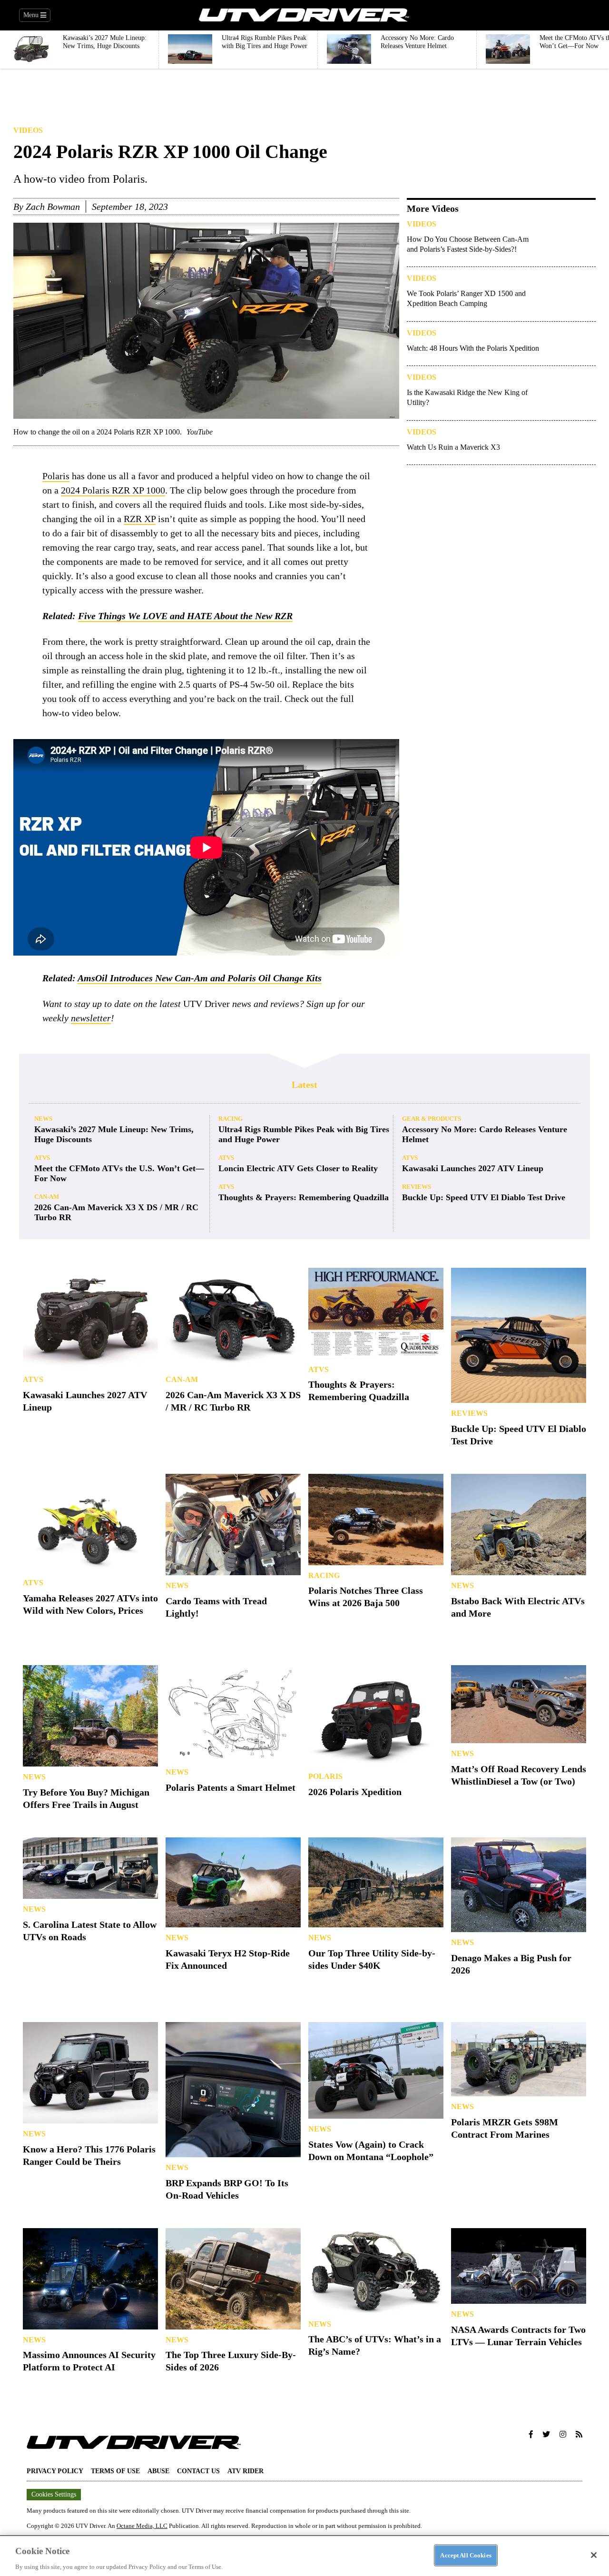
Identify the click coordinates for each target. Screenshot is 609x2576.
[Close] (594, 2555)
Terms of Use (115, 2471)
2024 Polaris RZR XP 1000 (113, 490)
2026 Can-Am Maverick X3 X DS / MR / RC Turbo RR (116, 1212)
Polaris (56, 476)
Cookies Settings (54, 2494)
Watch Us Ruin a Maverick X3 (453, 447)
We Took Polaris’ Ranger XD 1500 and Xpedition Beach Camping (466, 298)
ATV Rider (246, 2471)
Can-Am (47, 1197)
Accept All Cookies (466, 2555)
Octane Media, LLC (142, 2526)
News (43, 1119)
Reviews (417, 1187)
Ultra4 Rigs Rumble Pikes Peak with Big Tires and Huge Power (304, 1134)
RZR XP (140, 519)
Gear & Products (432, 1119)
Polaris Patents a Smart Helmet (231, 1787)
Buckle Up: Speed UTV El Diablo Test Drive (484, 1197)
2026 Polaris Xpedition (355, 1792)
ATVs (42, 1158)
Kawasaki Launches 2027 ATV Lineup (473, 1168)
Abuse (158, 2471)
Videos (28, 130)
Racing (231, 1119)
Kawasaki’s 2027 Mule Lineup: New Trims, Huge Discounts (114, 1134)
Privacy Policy (55, 2471)
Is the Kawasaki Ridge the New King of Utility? (467, 397)
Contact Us (198, 2471)
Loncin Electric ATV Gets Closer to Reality (298, 1168)
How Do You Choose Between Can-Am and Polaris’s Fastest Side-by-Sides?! (468, 244)
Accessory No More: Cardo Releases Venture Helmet (485, 1134)
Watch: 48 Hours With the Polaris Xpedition (473, 348)
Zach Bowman (53, 207)
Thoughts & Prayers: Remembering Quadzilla (304, 1197)
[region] (304, 2556)
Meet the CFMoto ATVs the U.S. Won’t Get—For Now (119, 1173)
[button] (531, 2435)
